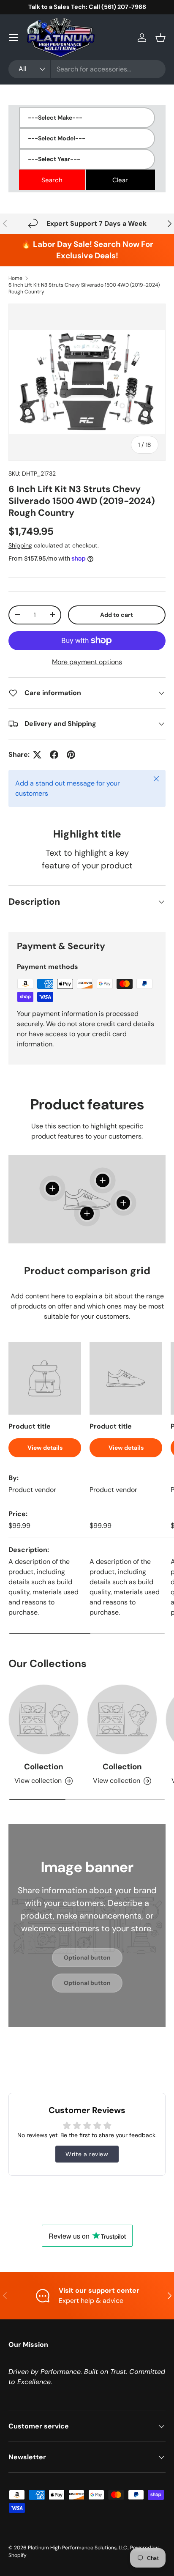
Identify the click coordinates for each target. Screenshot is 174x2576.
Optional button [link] (87, 1957)
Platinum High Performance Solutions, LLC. (78, 2548)
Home (15, 278)
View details (45, 1448)
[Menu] (14, 38)
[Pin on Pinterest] (71, 755)
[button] (160, 38)
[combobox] (87, 69)
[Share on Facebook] (54, 755)
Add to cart (117, 615)
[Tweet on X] (37, 755)
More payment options (87, 662)
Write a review (87, 2154)
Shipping (20, 545)
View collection (38, 1781)
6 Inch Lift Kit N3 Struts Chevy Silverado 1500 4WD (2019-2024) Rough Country (84, 288)
